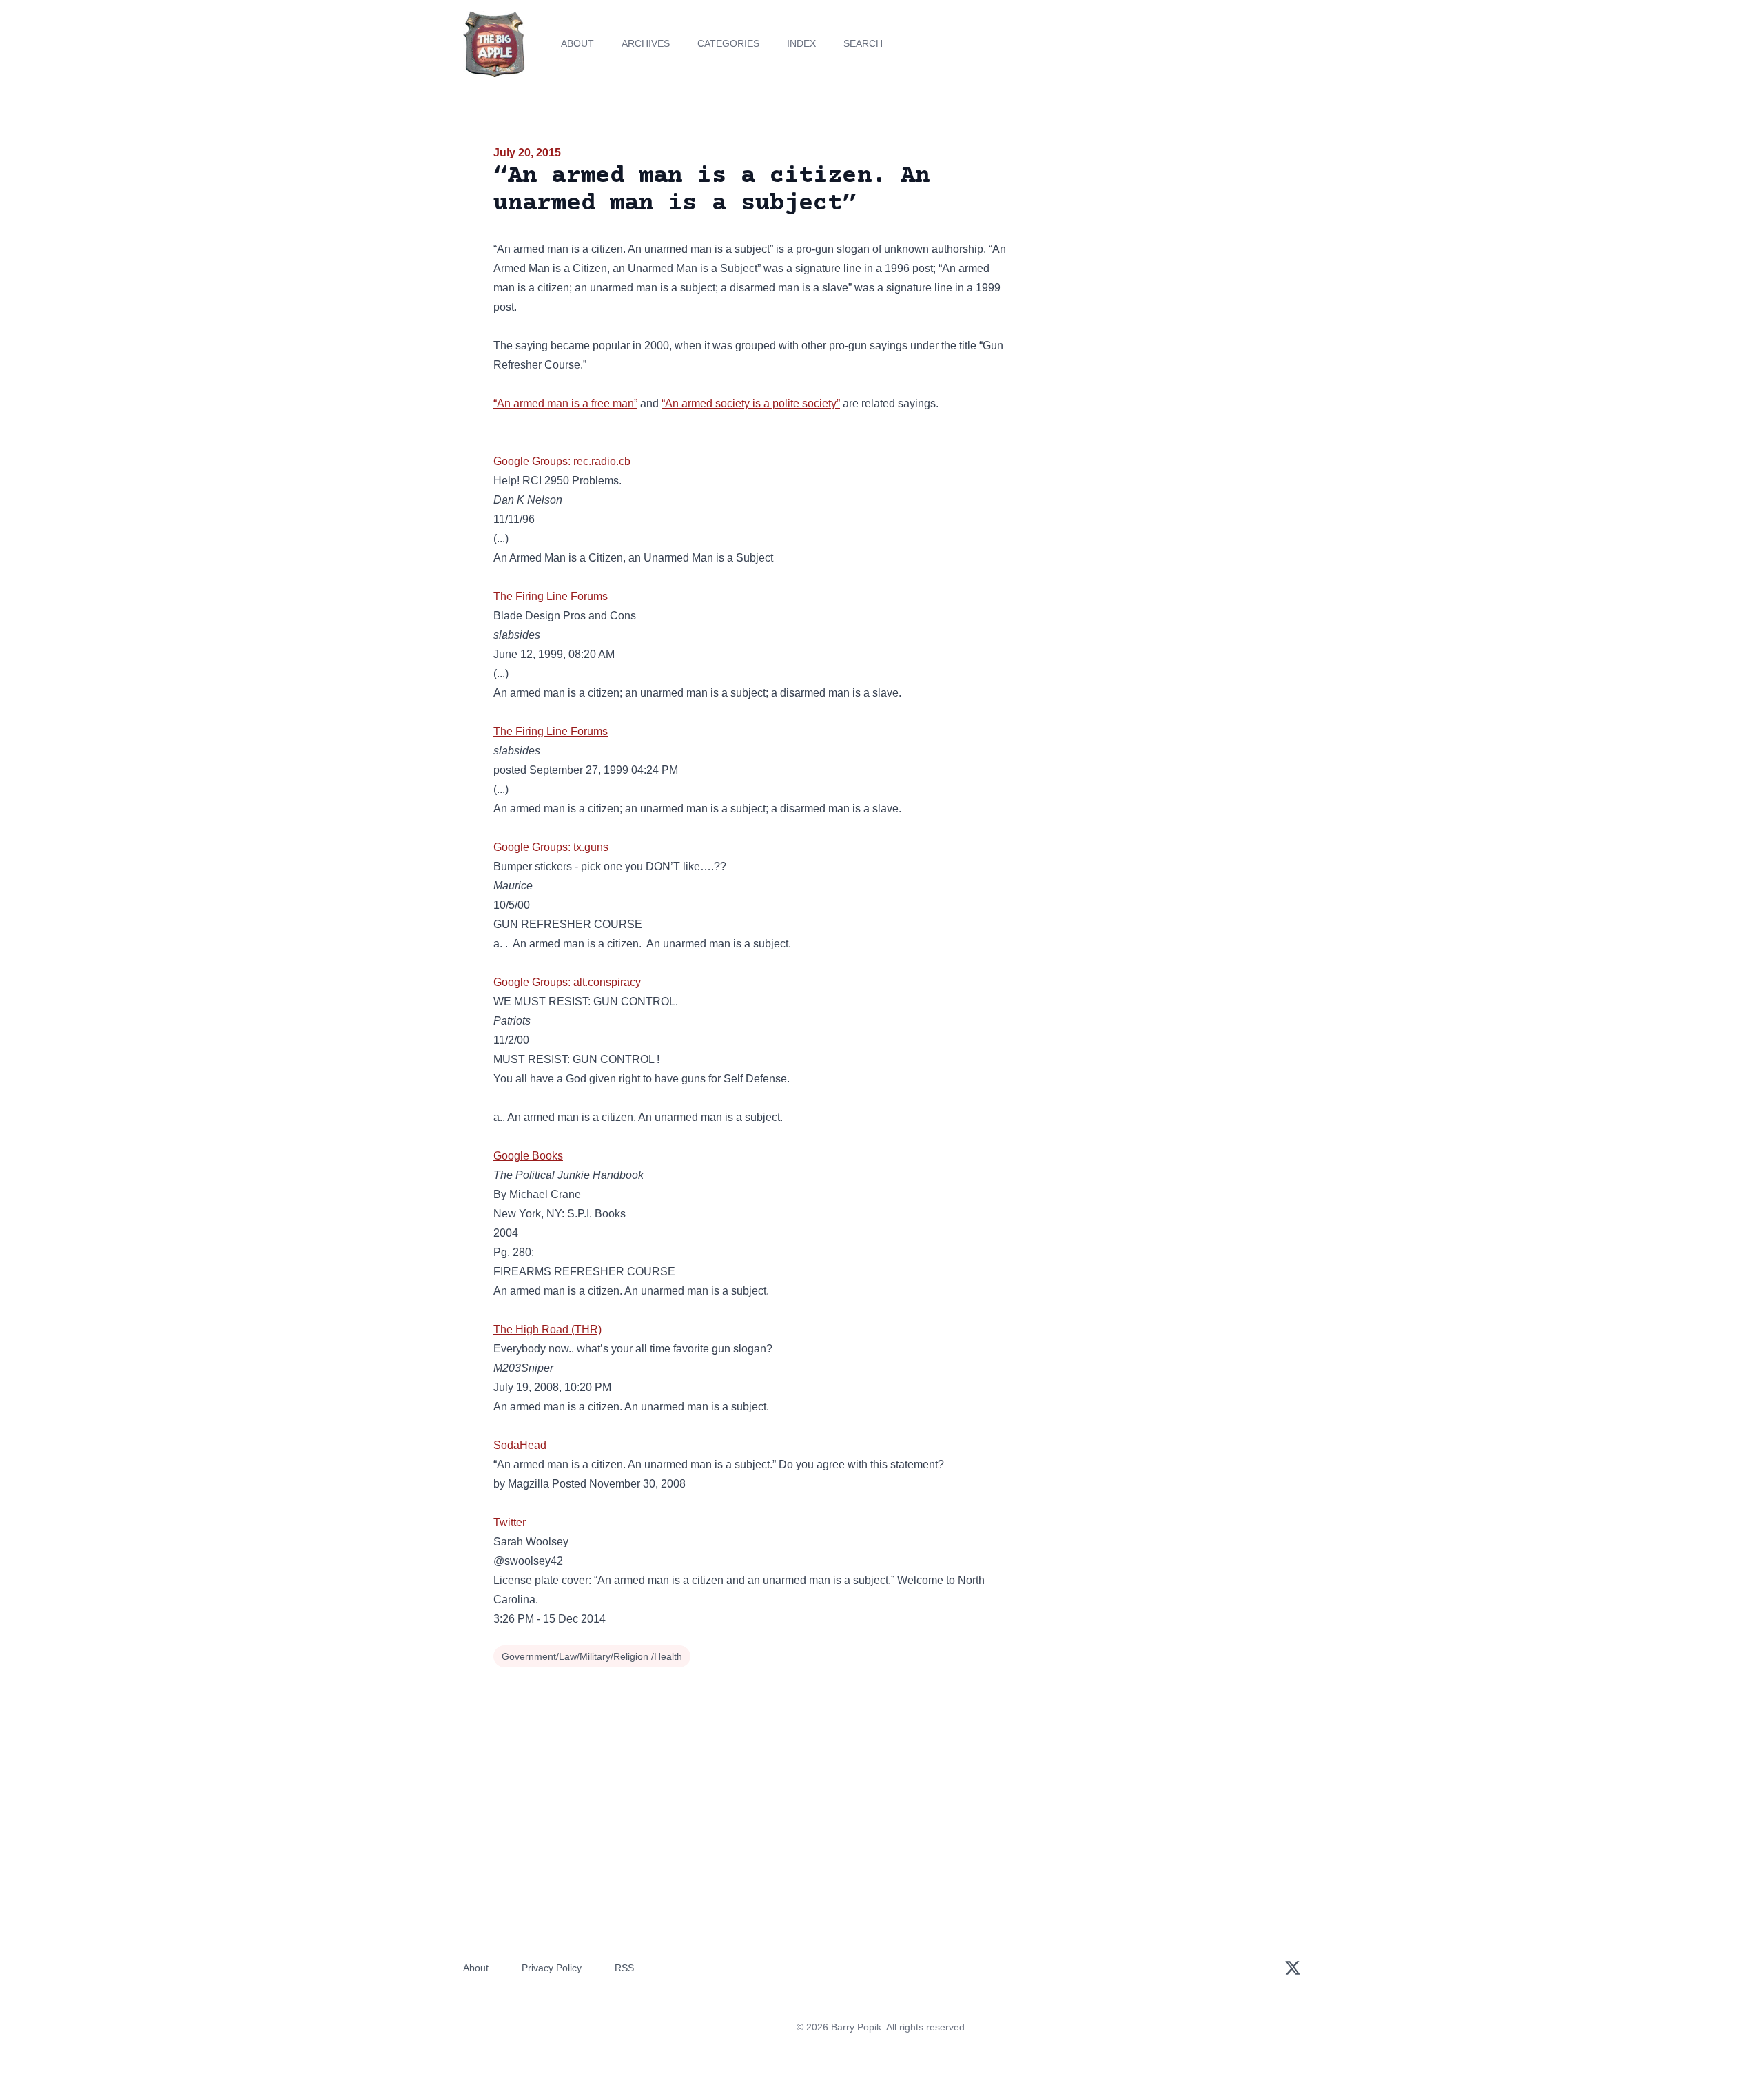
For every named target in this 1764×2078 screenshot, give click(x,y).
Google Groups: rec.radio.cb (562, 461)
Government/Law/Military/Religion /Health (592, 1656)
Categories (728, 43)
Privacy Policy (552, 1968)
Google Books (528, 1156)
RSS (624, 1968)
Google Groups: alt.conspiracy (567, 982)
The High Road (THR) (547, 1329)
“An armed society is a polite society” (751, 403)
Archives (646, 43)
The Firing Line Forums (551, 596)
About (577, 43)
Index (801, 43)
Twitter (510, 1522)
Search (863, 43)
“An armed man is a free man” (565, 403)
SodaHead (520, 1445)
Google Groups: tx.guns (551, 847)
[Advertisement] (1147, 251)
